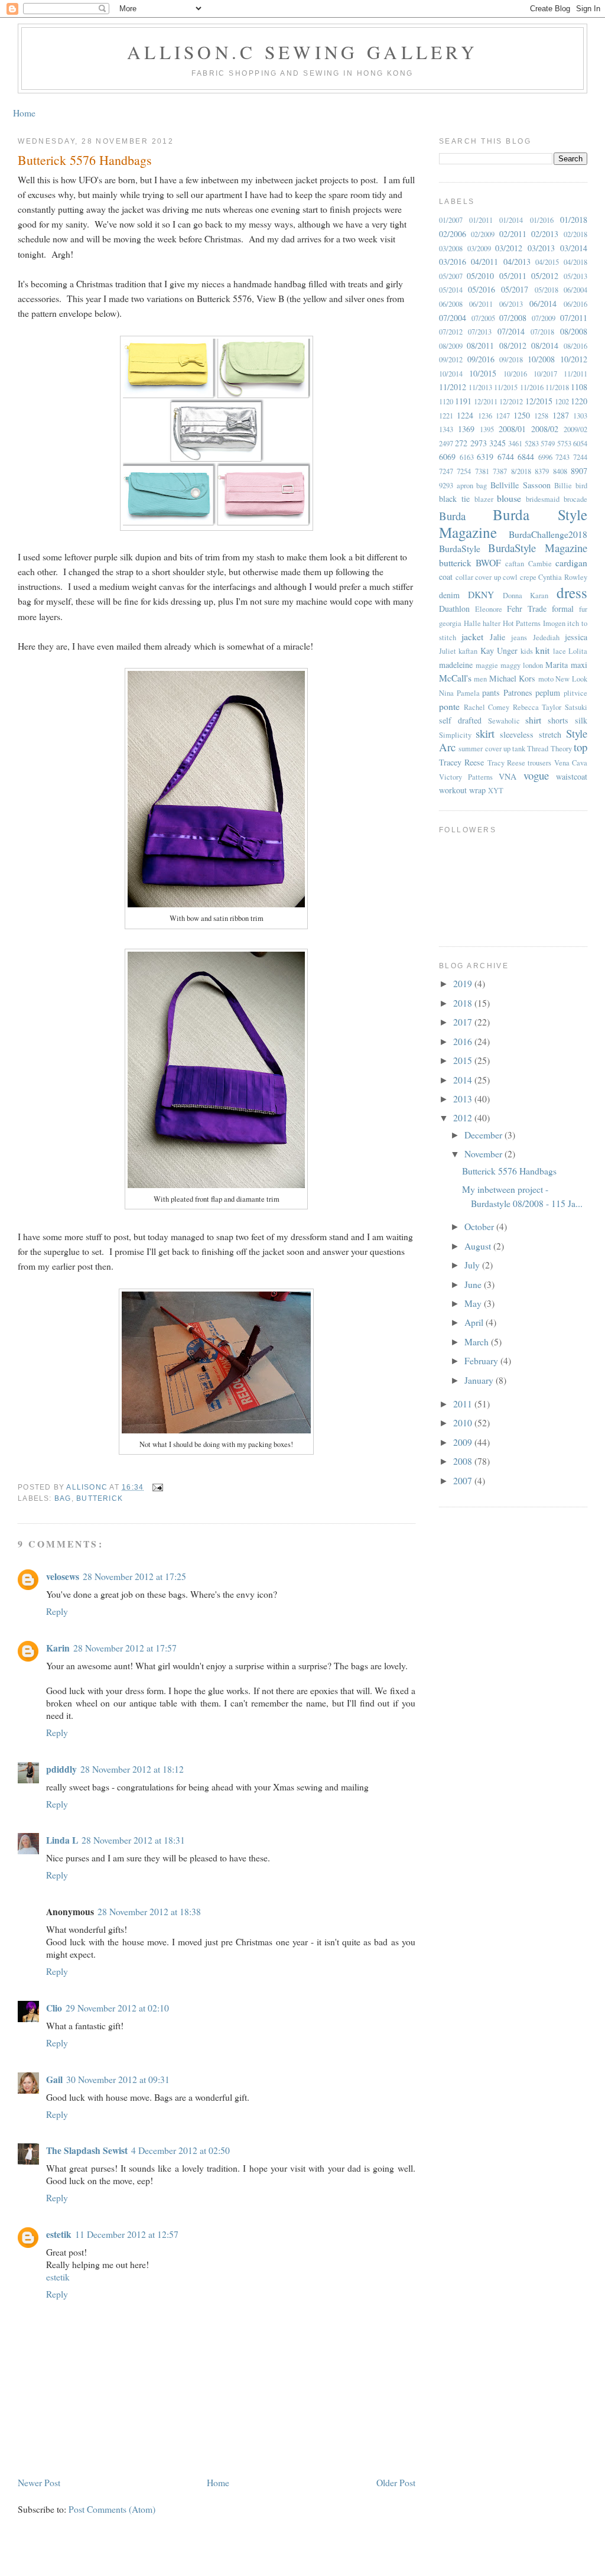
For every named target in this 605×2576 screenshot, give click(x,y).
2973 (479, 443)
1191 (463, 401)
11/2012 (453, 387)
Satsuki (576, 707)
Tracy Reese (506, 763)
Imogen (554, 623)
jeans (519, 637)
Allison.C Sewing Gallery (302, 52)
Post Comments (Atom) (112, 2509)
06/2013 (511, 304)
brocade (575, 499)
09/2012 (451, 360)
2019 (464, 983)
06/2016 (575, 304)
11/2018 (557, 387)
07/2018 (542, 332)
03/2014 (574, 248)
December (484, 1135)
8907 (579, 471)
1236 (485, 416)
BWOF (488, 562)
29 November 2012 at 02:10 (117, 2008)
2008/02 (545, 429)
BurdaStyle (460, 548)
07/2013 (480, 332)
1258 (541, 416)
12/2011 (486, 402)
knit (542, 650)
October (480, 1226)
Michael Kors (513, 678)
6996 (545, 457)
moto (546, 679)
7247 (446, 471)
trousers (539, 763)
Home (24, 113)
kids (527, 651)
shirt (533, 720)
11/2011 (575, 374)
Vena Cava (571, 763)
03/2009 (479, 249)
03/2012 (509, 248)
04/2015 (547, 262)
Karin (58, 1648)
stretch (550, 734)
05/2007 (451, 276)
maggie (487, 665)
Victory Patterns (466, 777)
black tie (454, 499)
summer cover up (484, 749)
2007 (464, 1480)
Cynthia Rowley (563, 577)
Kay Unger (499, 651)
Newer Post (39, 2482)
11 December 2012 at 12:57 (127, 2234)
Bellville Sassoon (521, 485)
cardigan (571, 562)
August (479, 1246)
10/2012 (574, 359)
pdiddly (61, 1769)
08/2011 (480, 345)
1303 (580, 416)
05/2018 (547, 290)
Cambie (540, 564)
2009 (464, 1442)
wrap (477, 790)
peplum (548, 692)
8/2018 (521, 471)
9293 (446, 486)
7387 (500, 471)
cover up (488, 577)
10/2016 (515, 374)
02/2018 (575, 234)
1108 (579, 387)
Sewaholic (504, 721)
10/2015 (483, 373)
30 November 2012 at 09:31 (118, 2079)
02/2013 (545, 234)
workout (453, 790)
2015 (464, 1060)
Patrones (518, 692)
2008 (464, 1461)
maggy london (522, 665)
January (480, 1380)
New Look (571, 679)
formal (563, 609)
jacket (472, 636)
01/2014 (511, 220)
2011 (464, 1404)
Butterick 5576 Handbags (509, 1171)
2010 (464, 1422)
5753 (564, 444)
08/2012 (513, 345)
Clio (54, 2008)
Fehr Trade (527, 609)
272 (461, 443)
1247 (503, 416)
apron (465, 486)
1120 (446, 402)
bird (581, 486)
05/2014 (451, 290)
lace (560, 651)
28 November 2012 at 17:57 (125, 1648)
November (484, 1154)
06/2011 (481, 304)
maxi (579, 665)
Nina (446, 693)
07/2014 (511, 331)
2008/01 (512, 429)
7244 (580, 457)
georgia (450, 623)
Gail (54, 2079)
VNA (508, 776)
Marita (557, 665)
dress (572, 592)
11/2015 (506, 387)
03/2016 (453, 262)
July (473, 1265)
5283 (532, 444)
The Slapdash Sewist (87, 2150)
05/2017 (515, 289)
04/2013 (517, 262)
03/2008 (451, 249)
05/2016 (482, 289)
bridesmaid (543, 499)
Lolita (578, 651)
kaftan (468, 651)
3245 (497, 443)
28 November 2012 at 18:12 (132, 1769)
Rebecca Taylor (537, 707)
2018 (464, 1003)
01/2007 (451, 220)
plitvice (575, 693)
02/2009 (483, 234)
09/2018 (511, 360)
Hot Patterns (522, 623)
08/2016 (575, 346)
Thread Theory (549, 749)
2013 (464, 1099)
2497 (446, 444)
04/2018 (575, 262)
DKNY (481, 594)
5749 (548, 444)
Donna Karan (526, 596)
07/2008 (513, 318)
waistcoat (572, 776)
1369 (466, 429)
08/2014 (545, 345)
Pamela (468, 693)
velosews (63, 1576)
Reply (57, 1611)
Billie (563, 486)
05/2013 (575, 276)
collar (464, 577)
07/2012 (451, 332)
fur (583, 609)
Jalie (497, 637)
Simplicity (455, 735)
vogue (536, 775)
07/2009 (544, 318)
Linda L (62, 1840)
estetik (59, 2234)
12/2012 (511, 402)
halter (492, 623)
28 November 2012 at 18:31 (133, 1840)
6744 (506, 457)
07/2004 (453, 318)
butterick (100, 1498)
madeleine (456, 665)
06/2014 (543, 304)
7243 (562, 457)
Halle (472, 623)
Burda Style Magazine (513, 523)
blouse (509, 498)
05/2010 (480, 276)
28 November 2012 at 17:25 (134, 1576)
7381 (482, 471)
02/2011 (513, 234)
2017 (464, 1022)
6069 (447, 457)
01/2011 (481, 220)
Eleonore (489, 609)
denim (449, 595)
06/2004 (575, 290)
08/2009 (451, 346)
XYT (496, 791)
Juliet (448, 651)
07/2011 (574, 318)
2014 (464, 1080)
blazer (484, 499)
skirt (485, 733)
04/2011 (484, 262)
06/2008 (451, 304)
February (482, 1360)
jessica (576, 637)
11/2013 (480, 387)
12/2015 (539, 401)
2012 (464, 1117)
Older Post (396, 2482)
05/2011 (513, 276)
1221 (446, 416)
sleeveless (517, 734)
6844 (526, 457)
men (480, 679)
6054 (580, 444)
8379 (542, 471)
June (474, 1284)
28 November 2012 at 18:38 (149, 1911)
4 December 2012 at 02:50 (180, 2150)
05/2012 (545, 276)
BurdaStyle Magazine (538, 548)
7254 (464, 471)
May (474, 1303)
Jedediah (546, 637)
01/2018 (574, 220)
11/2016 (532, 387)
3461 (515, 444)
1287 (561, 415)
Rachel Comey (487, 707)
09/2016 (481, 359)
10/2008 (541, 359)
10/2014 (451, 374)
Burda (452, 516)
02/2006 (453, 234)
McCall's (455, 678)
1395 (487, 429)
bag (63, 1498)
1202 (562, 402)
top (580, 747)
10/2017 (545, 374)
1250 (522, 415)
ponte (449, 706)
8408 (560, 471)
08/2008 (574, 331)
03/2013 (541, 248)
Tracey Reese (461, 762)
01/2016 (542, 220)
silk (581, 720)
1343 (446, 429)
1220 (579, 401)
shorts (558, 720)
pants (491, 692)
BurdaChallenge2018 (548, 534)
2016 (464, 1041)
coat (446, 577)
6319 (485, 457)
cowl (510, 577)
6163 (467, 457)
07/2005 (483, 318)
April (475, 1322)
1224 (465, 415)
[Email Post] (157, 1487)
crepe (528, 577)
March (478, 1341)
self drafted (460, 720)
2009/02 (575, 429)
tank (519, 749)
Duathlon (454, 609)
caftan (515, 564)
